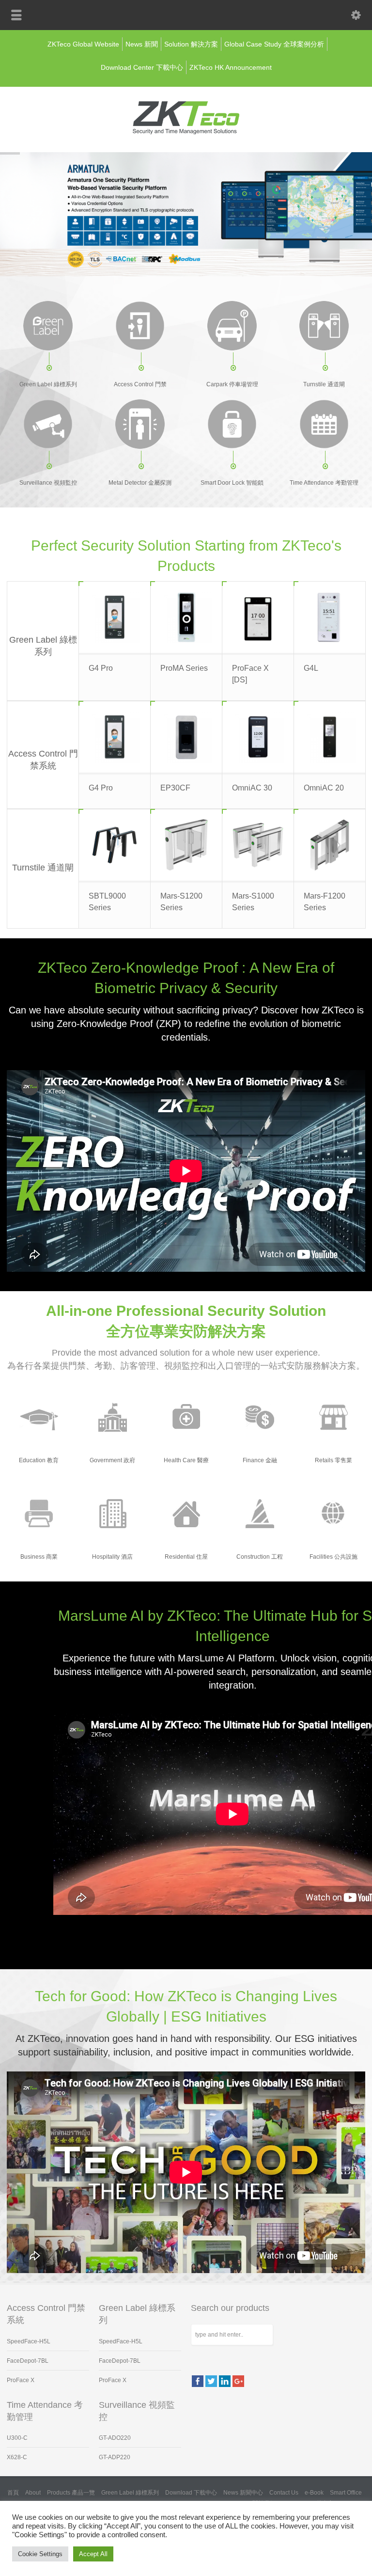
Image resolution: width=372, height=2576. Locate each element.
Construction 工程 (260, 1557)
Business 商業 (39, 1557)
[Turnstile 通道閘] (324, 326)
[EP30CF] (186, 737)
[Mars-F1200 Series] (330, 845)
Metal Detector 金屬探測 (140, 483)
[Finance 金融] (259, 1417)
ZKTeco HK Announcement (231, 67)
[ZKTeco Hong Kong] (186, 132)
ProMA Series (184, 668)
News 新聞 (142, 44)
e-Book (314, 2493)
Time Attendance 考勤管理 (324, 483)
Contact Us (284, 2493)
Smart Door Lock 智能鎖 (232, 483)
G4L (311, 668)
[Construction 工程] (259, 1513)
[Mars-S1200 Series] (186, 845)
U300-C (17, 2438)
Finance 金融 (260, 1460)
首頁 (13, 2493)
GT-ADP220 (115, 2457)
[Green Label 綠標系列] (48, 326)
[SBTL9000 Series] (115, 845)
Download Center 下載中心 (142, 67)
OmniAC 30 (252, 788)
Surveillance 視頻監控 (48, 483)
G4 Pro (101, 668)
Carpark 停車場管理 (232, 384)
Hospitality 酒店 (112, 1557)
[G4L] (330, 617)
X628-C (17, 2457)
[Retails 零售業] (333, 1417)
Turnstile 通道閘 (324, 384)
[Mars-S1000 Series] (258, 845)
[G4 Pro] (115, 617)
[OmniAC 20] (330, 737)
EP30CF (175, 788)
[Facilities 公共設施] (333, 1513)
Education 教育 (39, 1460)
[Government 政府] (112, 1417)
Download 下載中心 (191, 2493)
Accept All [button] (93, 2554)
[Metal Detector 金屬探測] (140, 424)
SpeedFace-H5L (29, 2341)
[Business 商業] (39, 1513)
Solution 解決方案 (191, 44)
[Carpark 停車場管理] (232, 326)
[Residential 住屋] (186, 1513)
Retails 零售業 (333, 1460)
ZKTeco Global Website (83, 44)
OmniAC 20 (324, 788)
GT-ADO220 (115, 2438)
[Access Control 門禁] (140, 326)
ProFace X (21, 2380)
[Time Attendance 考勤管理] (324, 424)
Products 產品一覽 (71, 2493)
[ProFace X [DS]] (258, 617)
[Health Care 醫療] (186, 1417)
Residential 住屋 (186, 1557)
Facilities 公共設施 (333, 1557)
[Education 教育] (39, 1417)
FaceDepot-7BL (28, 2361)
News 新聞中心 (243, 2493)
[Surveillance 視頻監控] (48, 424)
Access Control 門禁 (140, 384)
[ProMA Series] (186, 617)
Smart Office (346, 2493)
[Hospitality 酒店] (112, 1513)
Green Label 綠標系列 (48, 384)
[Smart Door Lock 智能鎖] (232, 424)
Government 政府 (112, 1460)
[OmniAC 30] (258, 737)
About (33, 2493)
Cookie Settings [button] (40, 2554)
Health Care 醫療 (186, 1460)
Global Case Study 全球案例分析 (274, 44)
